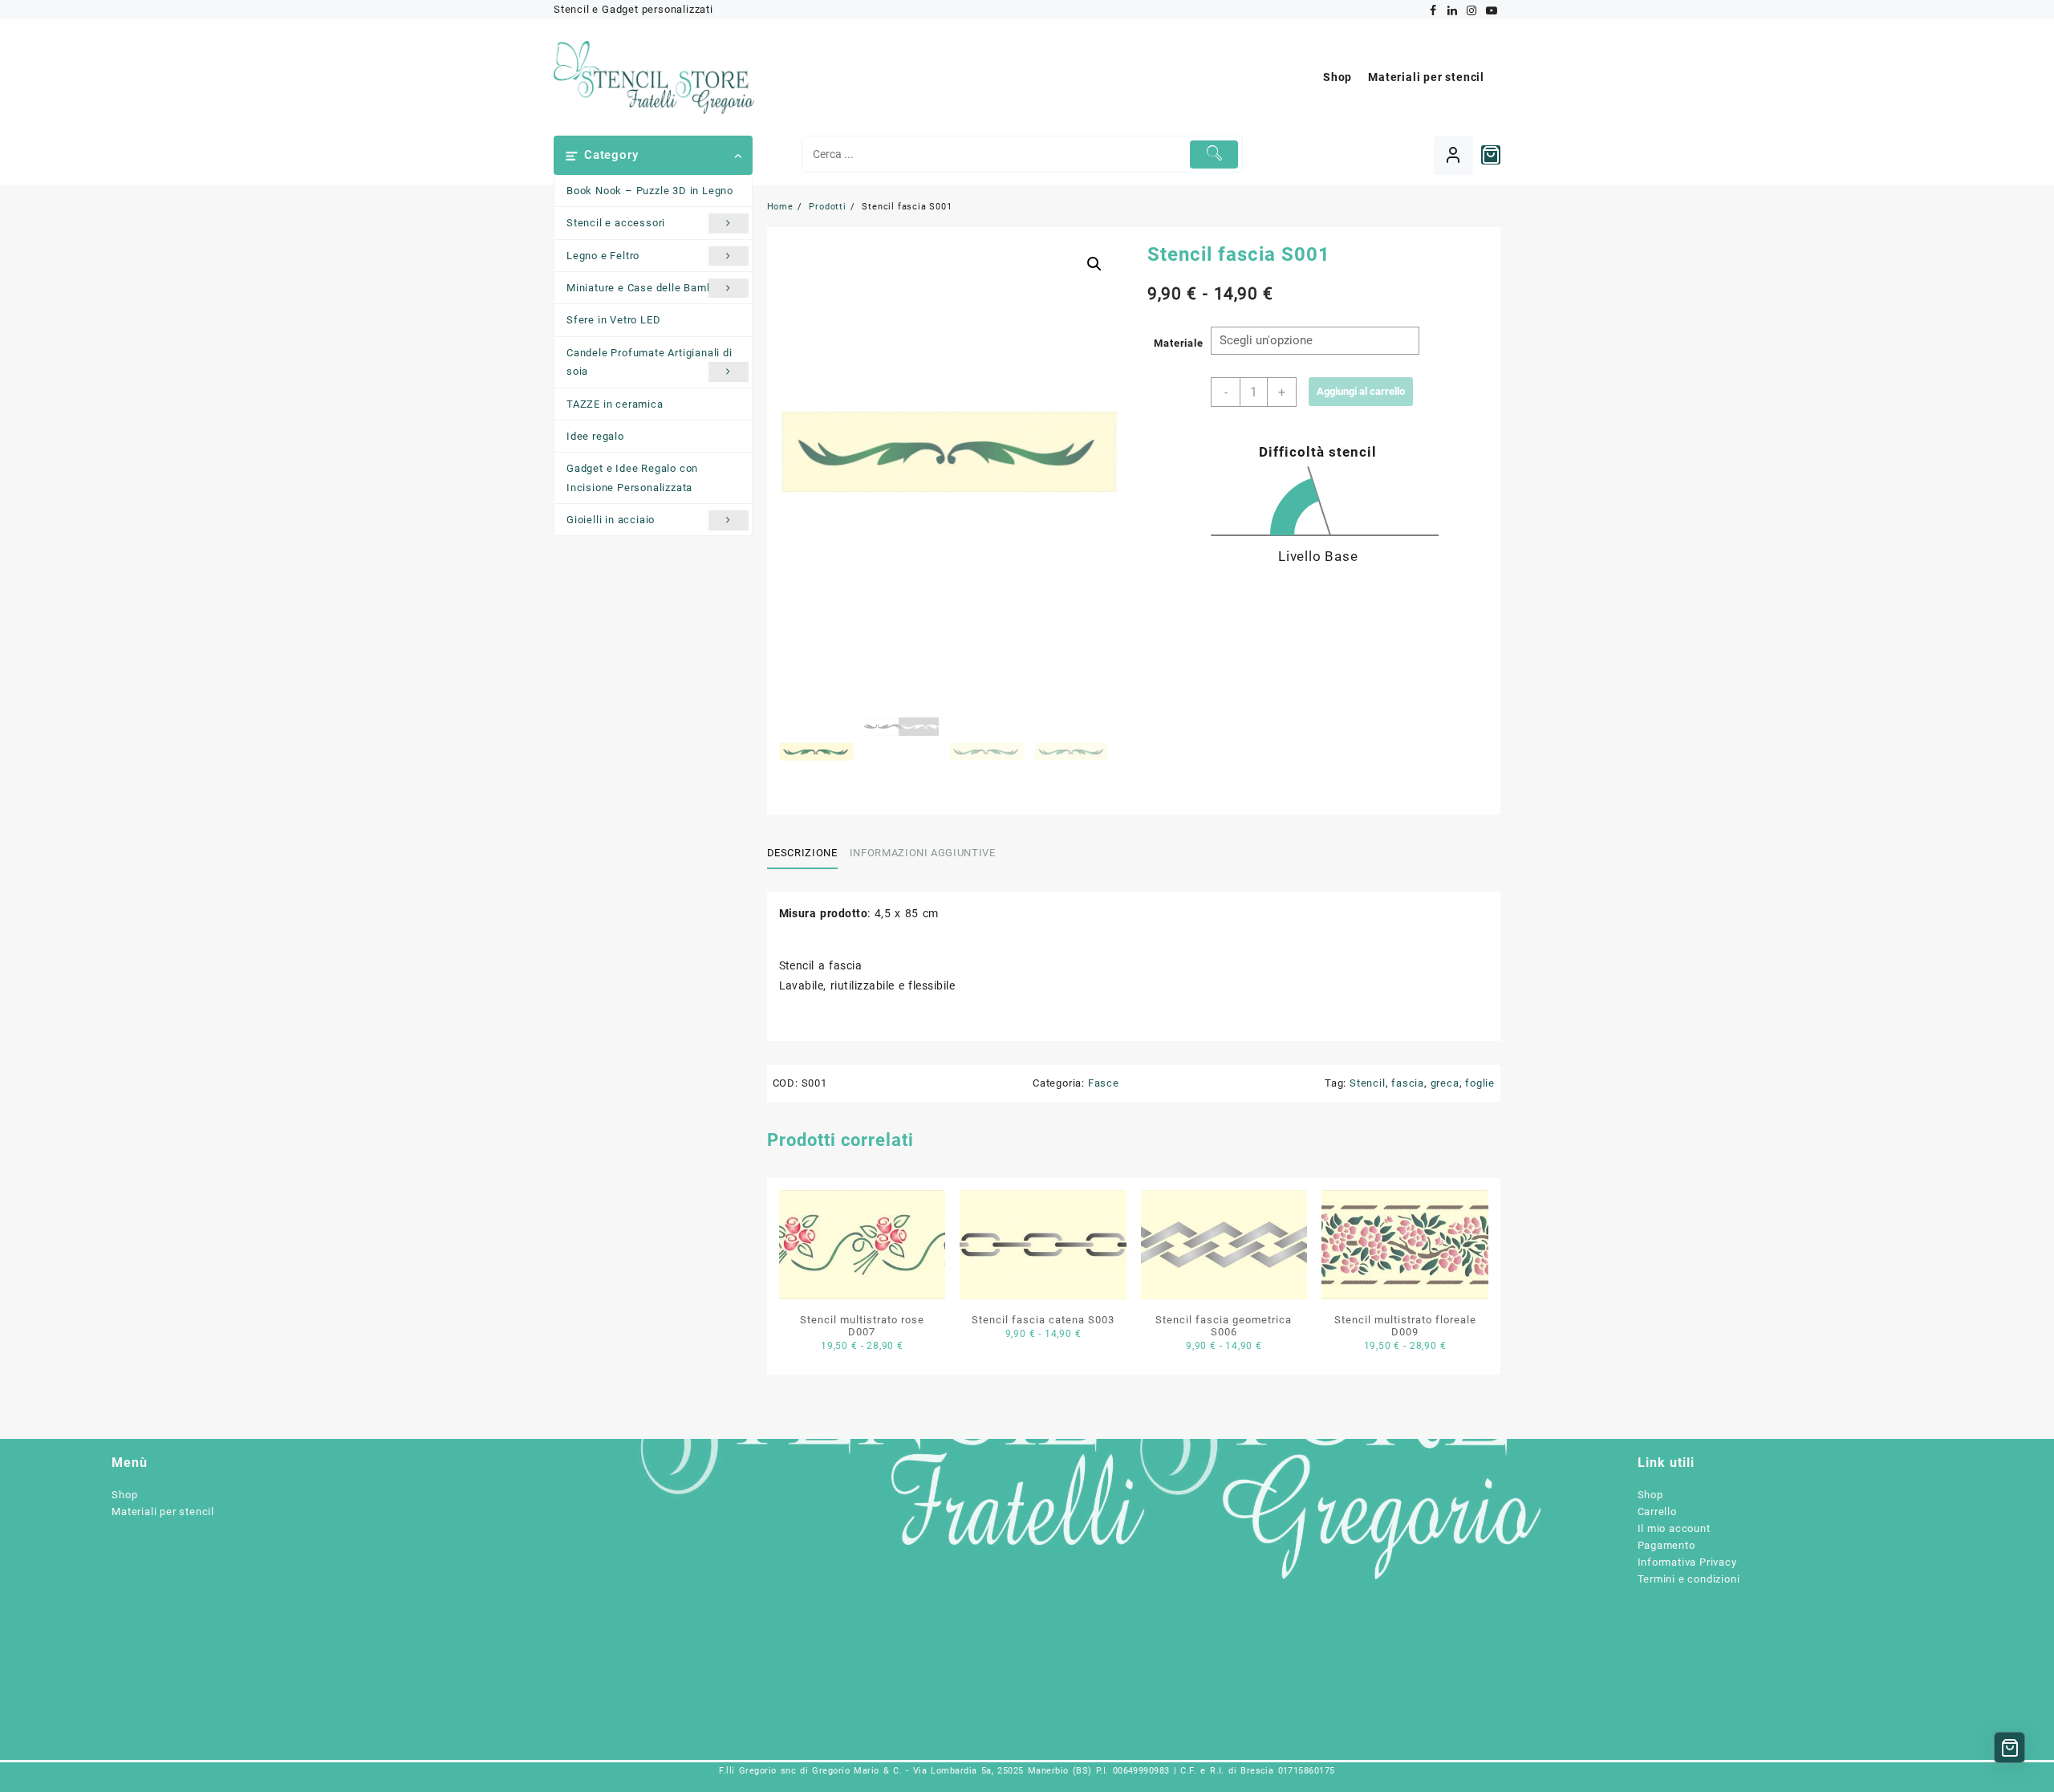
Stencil (1368, 1083)
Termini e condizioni (1689, 1579)
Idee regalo (595, 436)
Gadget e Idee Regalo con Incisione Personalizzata (632, 477)
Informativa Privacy (1687, 1562)
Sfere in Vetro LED (613, 320)
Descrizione (802, 853)
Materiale (1178, 343)
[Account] (1453, 155)
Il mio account (1674, 1528)
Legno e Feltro (603, 256)
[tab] (808, 853)
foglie (1480, 1083)
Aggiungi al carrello (1361, 391)
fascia (1408, 1083)
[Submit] (1214, 154)
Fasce (1104, 1083)
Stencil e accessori (616, 223)
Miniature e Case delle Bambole (647, 288)
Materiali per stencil (163, 1512)
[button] (1094, 264)
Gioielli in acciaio (611, 520)
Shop (124, 1495)
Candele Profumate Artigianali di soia (649, 362)
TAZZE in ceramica (615, 404)
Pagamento (1666, 1545)
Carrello (1657, 1512)
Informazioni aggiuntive (923, 853)
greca (1445, 1083)
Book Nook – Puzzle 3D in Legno (650, 191)
